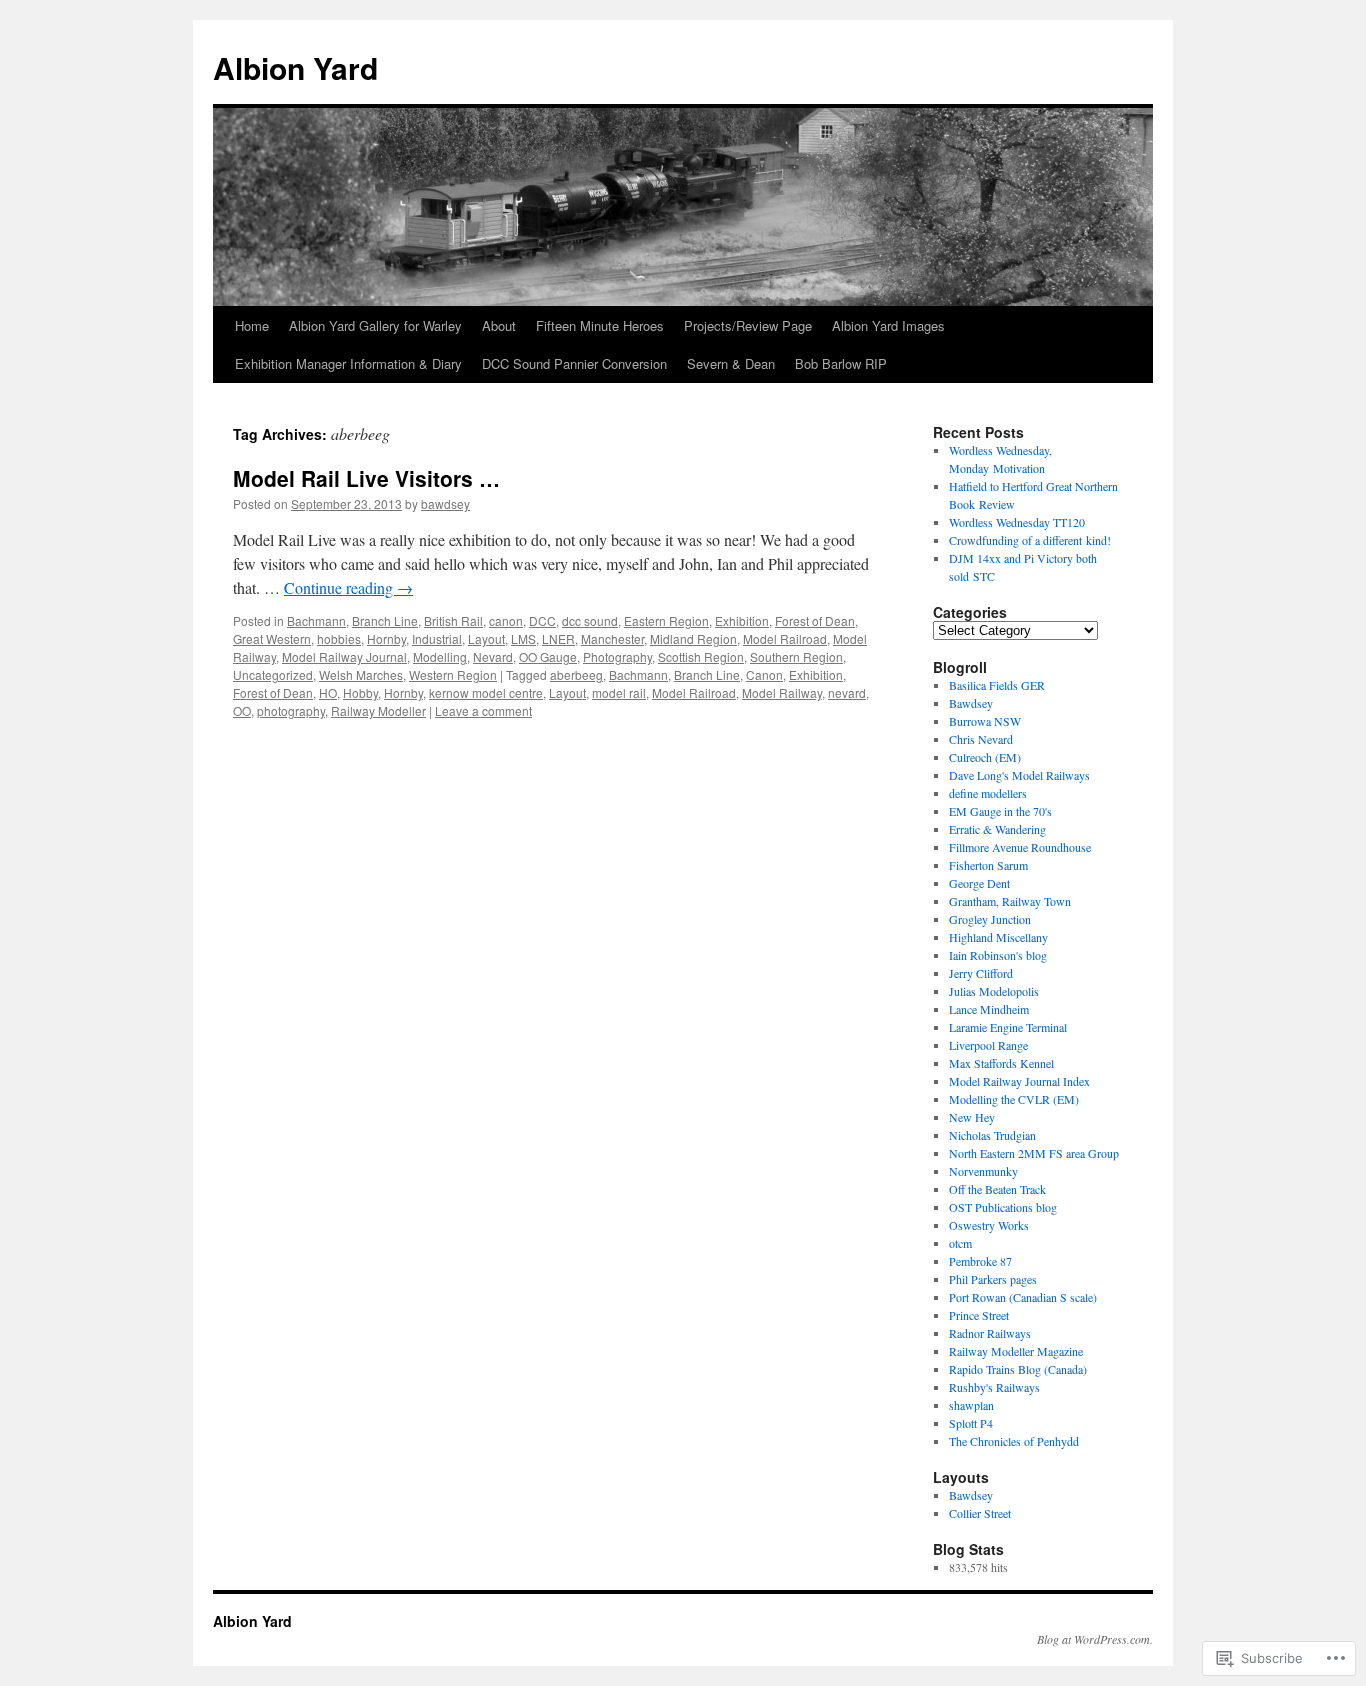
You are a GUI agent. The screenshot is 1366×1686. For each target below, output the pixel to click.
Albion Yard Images (888, 325)
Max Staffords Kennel (1001, 1063)
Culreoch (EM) (985, 757)
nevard (847, 692)
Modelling (440, 656)
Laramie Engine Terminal (1008, 1027)
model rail (619, 692)
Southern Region (796, 656)
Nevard (493, 656)
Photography (617, 656)
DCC (542, 620)
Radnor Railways (990, 1333)
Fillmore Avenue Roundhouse (1020, 847)
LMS (523, 638)
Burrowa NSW (985, 721)
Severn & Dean (731, 363)
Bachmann (316, 620)
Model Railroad (785, 638)
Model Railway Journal (344, 656)
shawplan (971, 1405)
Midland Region (693, 638)
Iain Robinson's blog (998, 955)
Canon (764, 674)
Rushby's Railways (994, 1387)
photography (291, 710)
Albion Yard (295, 67)
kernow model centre (486, 692)
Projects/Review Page (748, 325)
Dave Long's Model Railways (1019, 775)
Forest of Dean (815, 620)
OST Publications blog (1003, 1207)
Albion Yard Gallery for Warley (375, 325)
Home (252, 325)
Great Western (272, 638)
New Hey (972, 1117)
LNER (558, 638)
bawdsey (445, 503)
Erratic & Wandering (997, 829)
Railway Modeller (378, 710)
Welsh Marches (361, 674)
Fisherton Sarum (988, 865)
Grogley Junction (990, 919)
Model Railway (782, 692)
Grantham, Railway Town (1010, 901)
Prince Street (979, 1315)
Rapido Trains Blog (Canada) (1018, 1369)
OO (242, 710)
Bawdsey (971, 703)
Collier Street (980, 1513)
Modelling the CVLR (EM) (1014, 1099)
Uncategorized (273, 674)
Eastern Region (666, 620)
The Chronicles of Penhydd (1014, 1441)
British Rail (453, 620)
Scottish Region (701, 656)
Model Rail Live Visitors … (366, 478)
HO (328, 692)
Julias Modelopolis (994, 991)
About (499, 325)
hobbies (339, 638)
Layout (486, 638)
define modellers (988, 793)
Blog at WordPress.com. (1095, 1639)
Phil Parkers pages (993, 1279)
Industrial (437, 638)
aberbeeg (576, 674)
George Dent (979, 883)
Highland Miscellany (998, 937)
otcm (960, 1243)
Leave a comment (483, 710)
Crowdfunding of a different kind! (1030, 540)
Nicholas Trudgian (992, 1135)
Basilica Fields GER (997, 685)
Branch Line (385, 620)
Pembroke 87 (980, 1261)
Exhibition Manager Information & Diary (348, 363)
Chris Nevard (981, 739)
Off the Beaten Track (997, 1189)
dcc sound (590, 620)
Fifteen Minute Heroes (600, 325)
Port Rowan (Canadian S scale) (1023, 1297)
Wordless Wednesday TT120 (1017, 522)
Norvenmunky (983, 1171)
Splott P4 (971, 1423)
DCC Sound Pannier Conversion (574, 363)
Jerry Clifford (981, 973)
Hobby (360, 692)
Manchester (612, 638)
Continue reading (348, 587)
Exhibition (742, 620)
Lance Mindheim (989, 1009)
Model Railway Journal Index (1019, 1081)
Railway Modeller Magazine (1016, 1351)
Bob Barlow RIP (841, 363)
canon (506, 620)
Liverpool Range (988, 1045)
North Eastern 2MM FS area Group (1034, 1153)
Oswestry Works (989, 1225)
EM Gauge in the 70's (1000, 811)
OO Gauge (548, 656)
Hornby (386, 638)
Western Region (453, 674)
